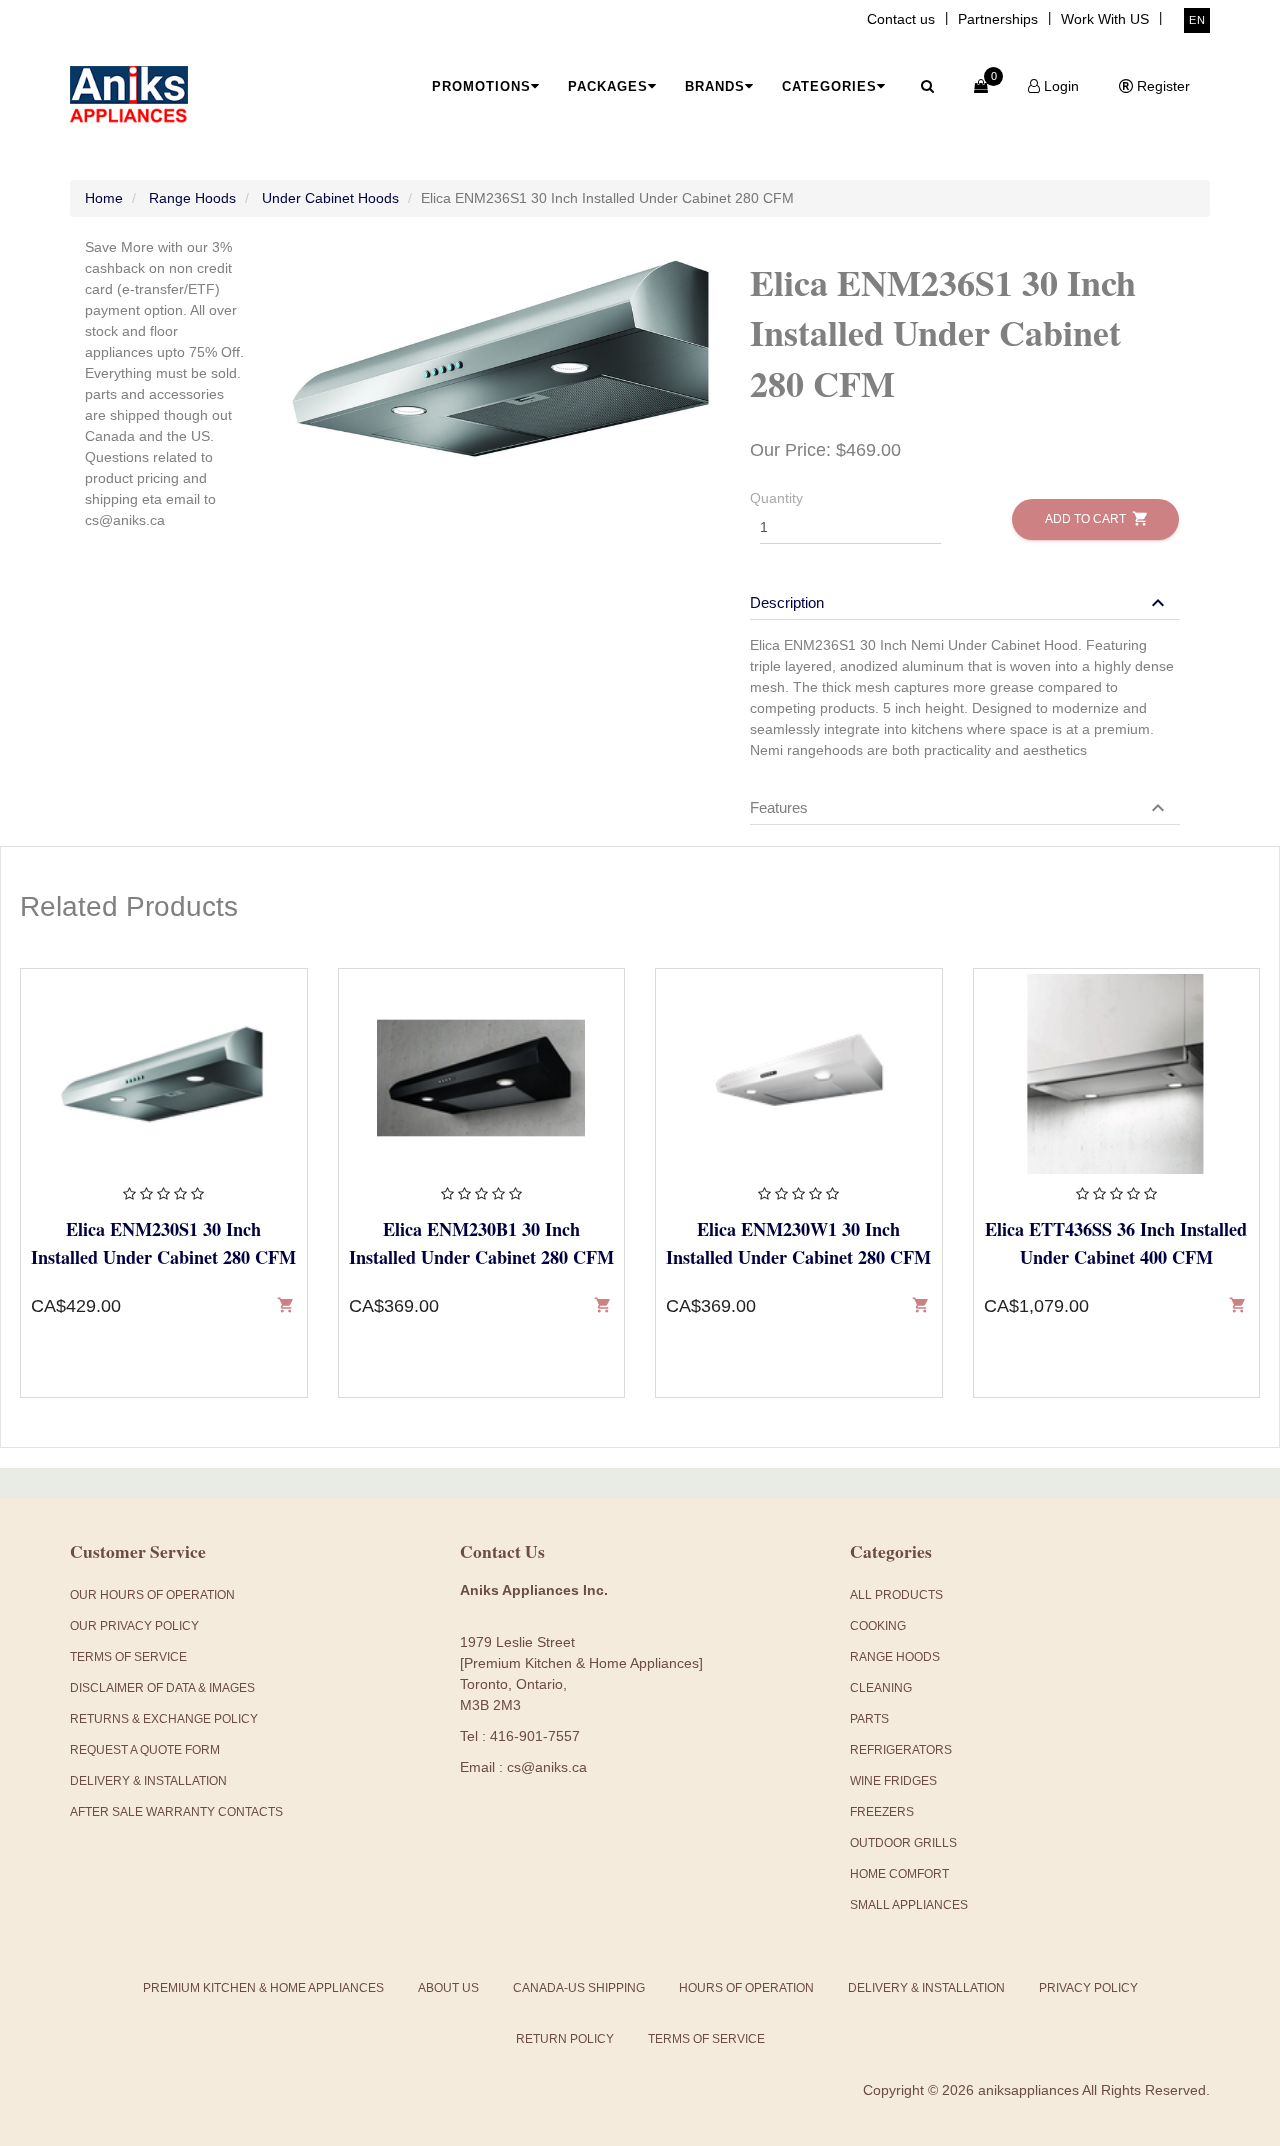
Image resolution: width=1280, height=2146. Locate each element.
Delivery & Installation (148, 1781)
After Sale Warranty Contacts (176, 1812)
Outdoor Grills (903, 1843)
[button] (960, 602)
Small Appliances (909, 1905)
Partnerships (998, 19)
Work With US (1105, 19)
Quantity (776, 498)
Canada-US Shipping (579, 1988)
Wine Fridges (893, 1781)
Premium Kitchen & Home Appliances (263, 1988)
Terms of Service (706, 2039)
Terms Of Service (128, 1657)
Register (1161, 86)
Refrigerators (901, 1750)
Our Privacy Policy (134, 1626)
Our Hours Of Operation (152, 1595)
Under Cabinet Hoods (330, 198)
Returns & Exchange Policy (164, 1719)
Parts (869, 1719)
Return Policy (565, 2039)
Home (104, 198)
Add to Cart (1095, 518)
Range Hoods (192, 198)
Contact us (901, 19)
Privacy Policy (1088, 1988)
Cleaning (881, 1688)
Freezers (882, 1812)
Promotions (481, 86)
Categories (829, 86)
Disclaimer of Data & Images (162, 1688)
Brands (715, 86)
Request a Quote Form (145, 1750)
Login (1059, 86)
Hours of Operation (746, 1988)
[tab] (965, 593)
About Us (448, 1988)
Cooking (878, 1626)
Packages (608, 86)
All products (896, 1595)
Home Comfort (899, 1874)
